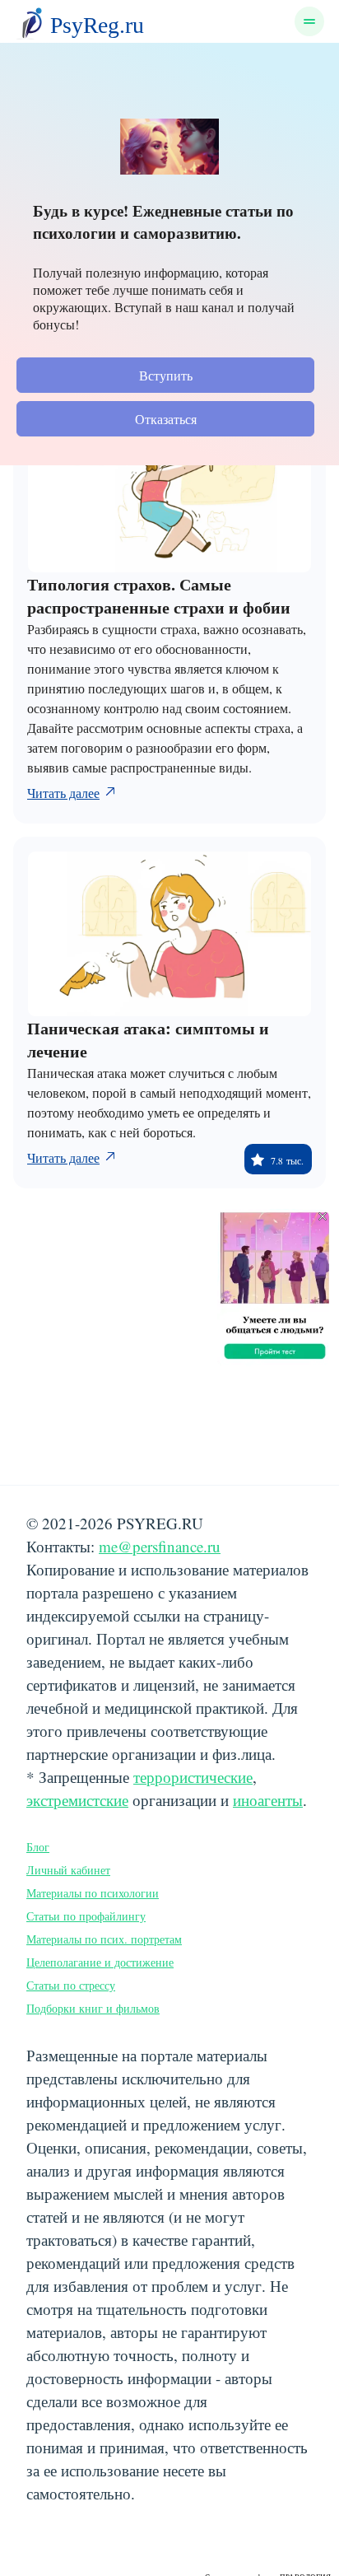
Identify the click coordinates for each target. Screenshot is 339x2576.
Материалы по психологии (93, 1893)
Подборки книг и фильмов (93, 2008)
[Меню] (309, 21)
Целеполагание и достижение (100, 1962)
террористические (193, 1777)
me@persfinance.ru (160, 1546)
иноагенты (268, 1800)
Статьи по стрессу (71, 1985)
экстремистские (77, 1800)
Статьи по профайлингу (86, 1916)
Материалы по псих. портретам (104, 1939)
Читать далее (63, 793)
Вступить (166, 375)
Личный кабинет (68, 1870)
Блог (38, 1847)
